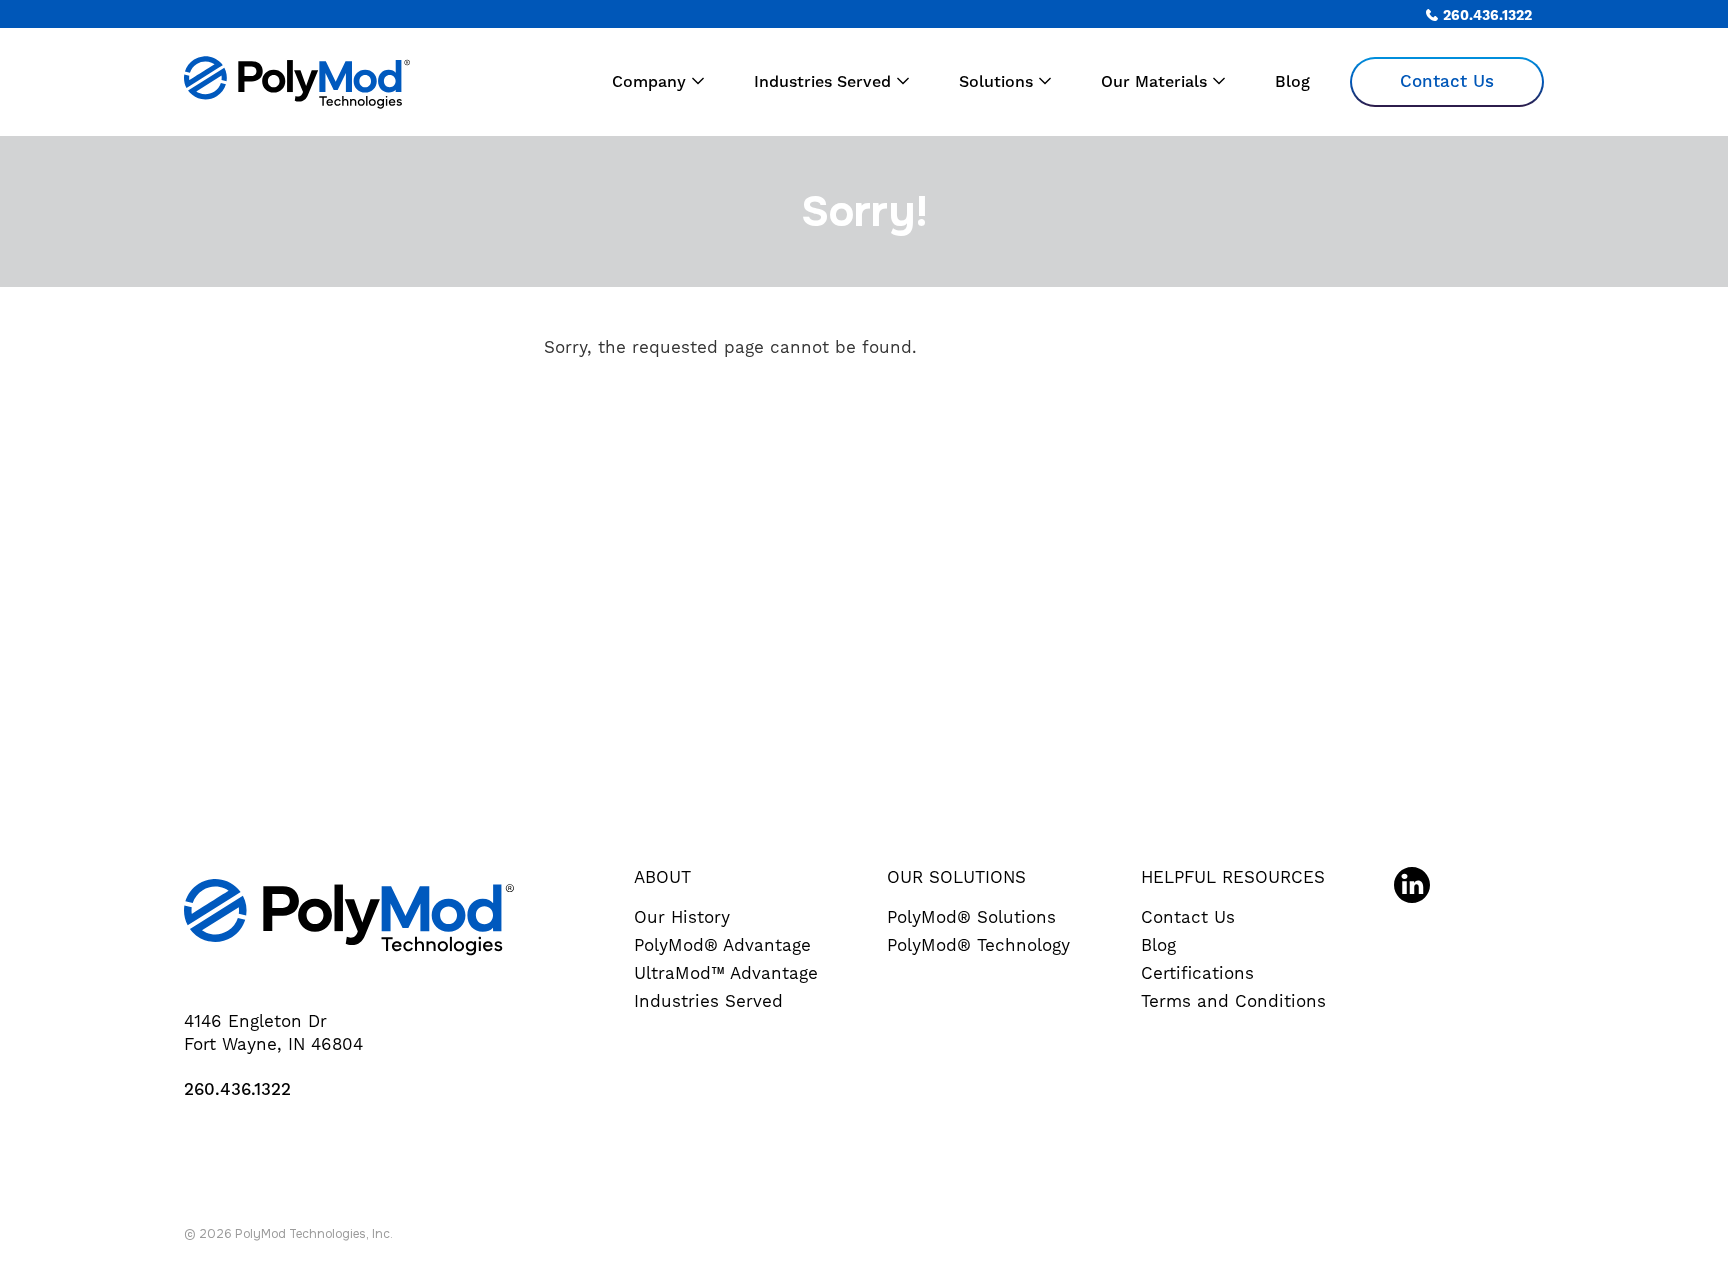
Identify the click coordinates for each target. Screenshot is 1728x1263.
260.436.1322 (237, 1090)
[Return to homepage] (344, 82)
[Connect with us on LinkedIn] (1412, 885)
